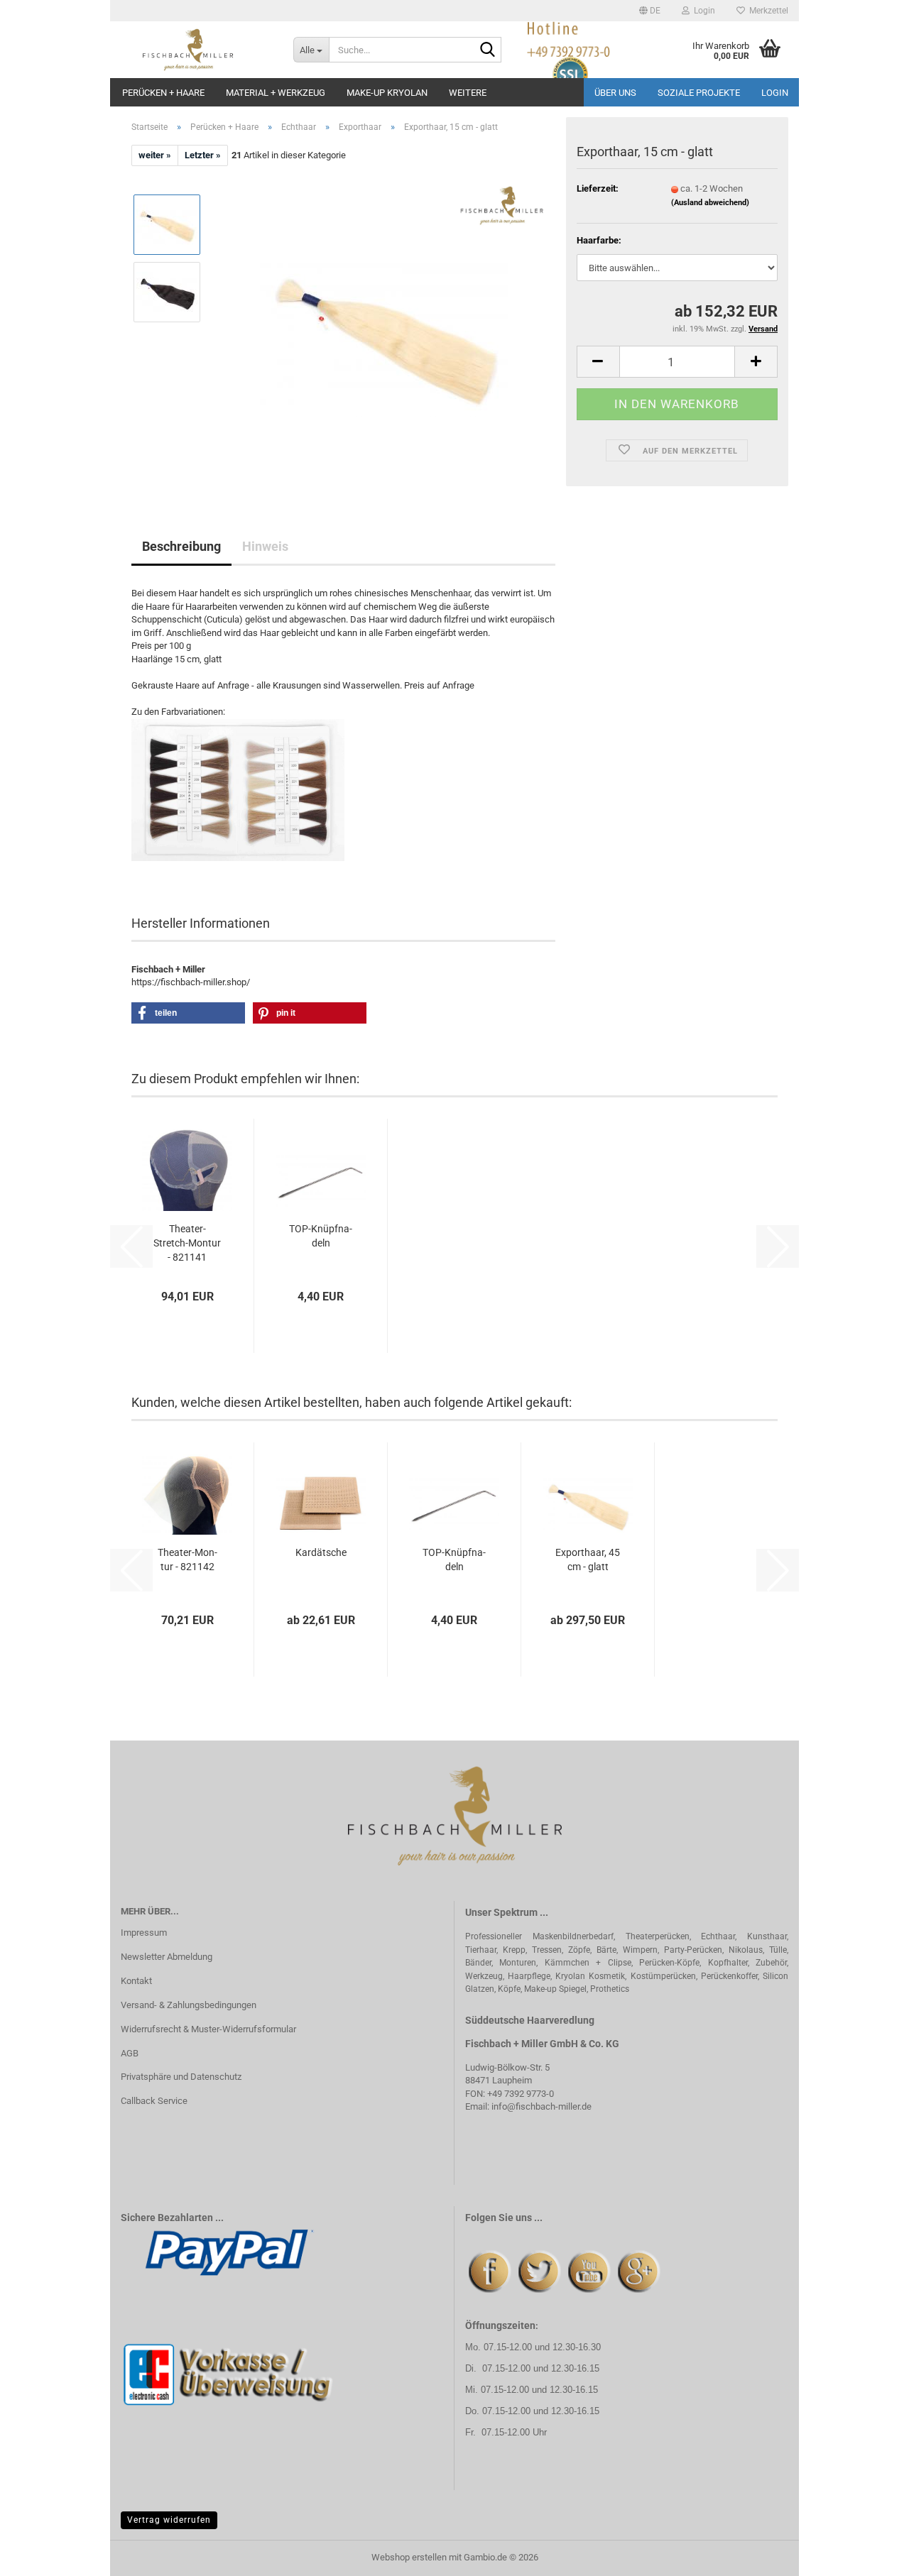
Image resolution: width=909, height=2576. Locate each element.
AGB (130, 2053)
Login (775, 93)
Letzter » (203, 155)
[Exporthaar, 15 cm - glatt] (384, 325)
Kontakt (136, 1981)
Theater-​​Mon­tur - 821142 (187, 1560)
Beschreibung (181, 546)
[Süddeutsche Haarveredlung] (196, 50)
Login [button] (702, 11)
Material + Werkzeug (276, 93)
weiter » (155, 155)
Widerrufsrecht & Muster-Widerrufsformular (208, 2029)
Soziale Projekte (699, 93)
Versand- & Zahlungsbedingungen (189, 2005)
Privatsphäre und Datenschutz (181, 2077)
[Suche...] (488, 50)
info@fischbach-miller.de (541, 2106)
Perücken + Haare (163, 93)
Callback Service (154, 2101)
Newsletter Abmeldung (167, 1957)
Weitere (468, 93)
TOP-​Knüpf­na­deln (321, 1236)
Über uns (615, 93)
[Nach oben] (870, 2555)
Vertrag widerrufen (169, 2520)
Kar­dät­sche (321, 1552)
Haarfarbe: (599, 240)
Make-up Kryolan (387, 93)
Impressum (144, 1933)
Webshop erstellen (409, 2557)
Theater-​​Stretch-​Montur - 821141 (187, 1243)
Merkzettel (767, 11)
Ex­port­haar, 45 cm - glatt (588, 1560)
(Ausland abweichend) (710, 203)
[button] (650, 11)
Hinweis (265, 546)
